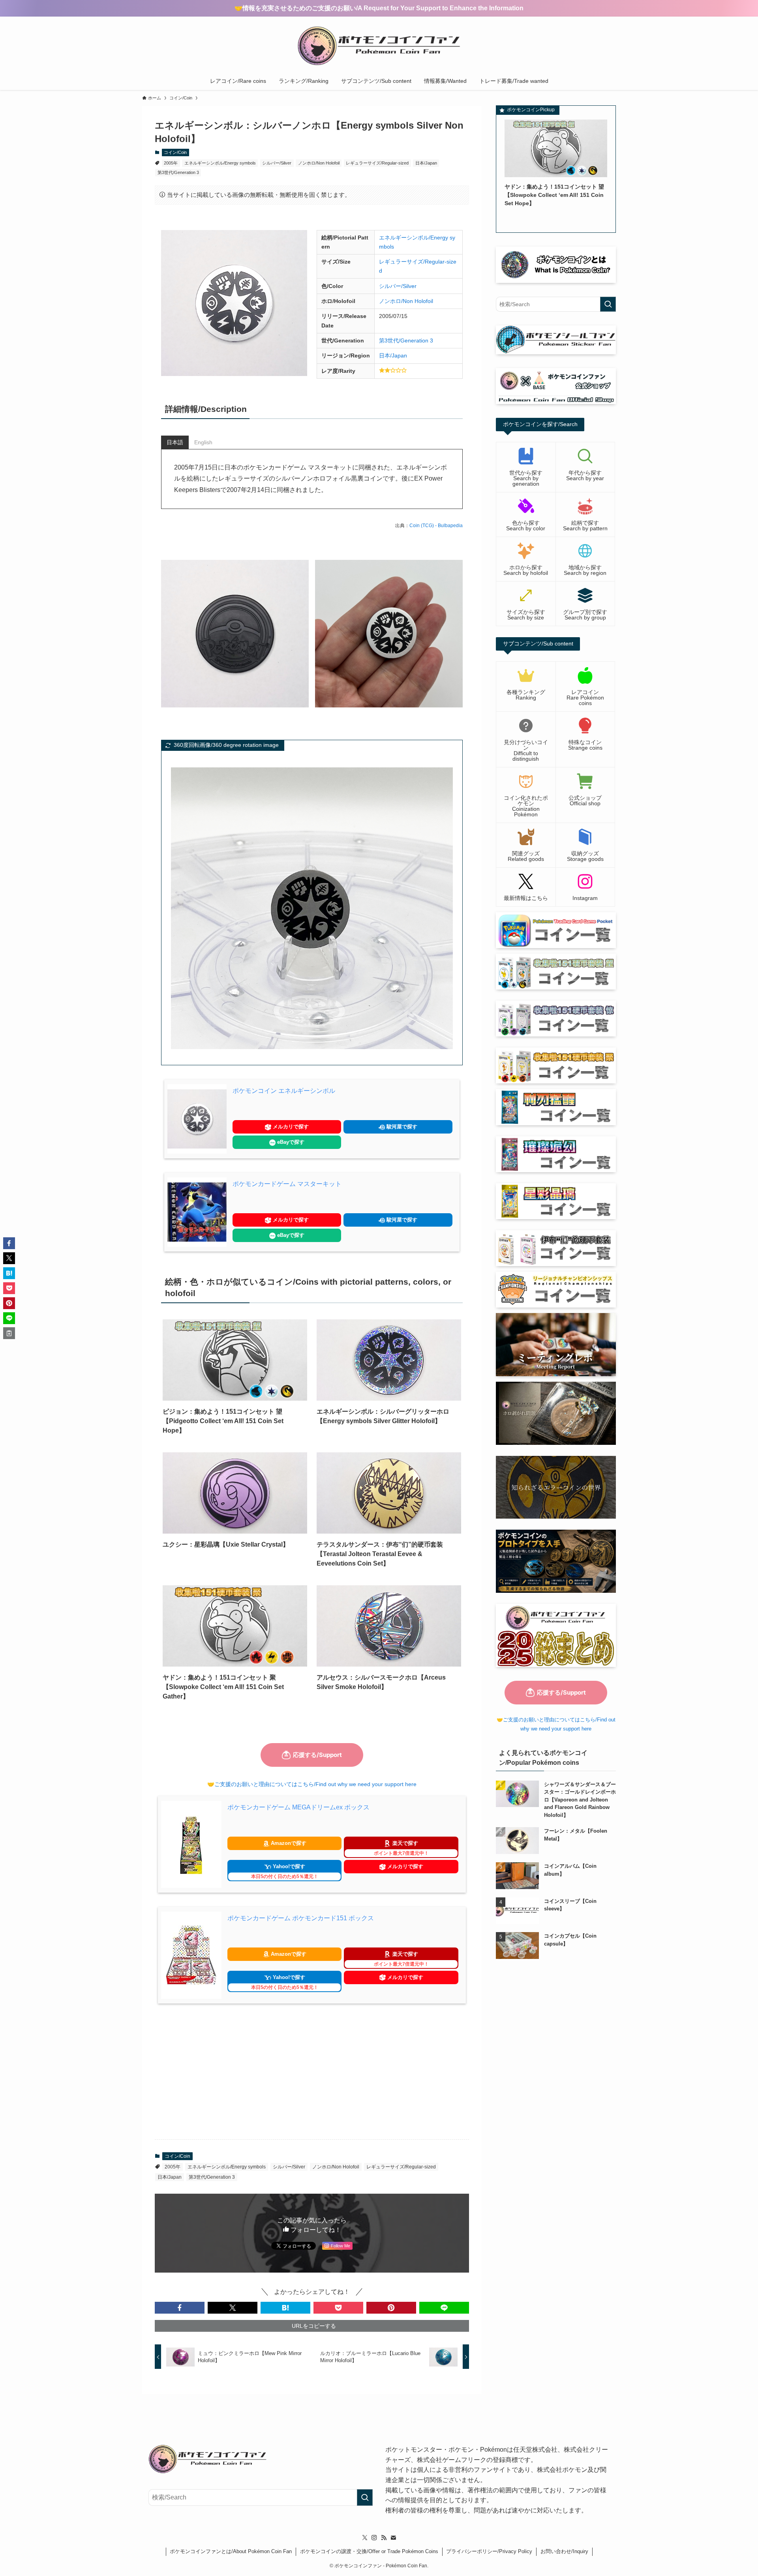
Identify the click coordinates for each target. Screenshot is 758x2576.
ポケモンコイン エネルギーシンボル (284, 1091)
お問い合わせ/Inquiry (564, 2551)
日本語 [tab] (175, 442)
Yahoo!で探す (285, 1871)
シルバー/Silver (277, 163)
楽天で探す (401, 1848)
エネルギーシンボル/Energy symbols (220, 163)
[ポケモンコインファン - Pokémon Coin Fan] (379, 46)
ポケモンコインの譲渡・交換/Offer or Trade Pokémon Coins (369, 2551)
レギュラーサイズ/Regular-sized (377, 163)
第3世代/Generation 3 (178, 172)
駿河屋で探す (401, 1127)
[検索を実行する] (608, 304)
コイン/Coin (175, 152)
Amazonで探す (288, 1843)
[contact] (393, 2538)
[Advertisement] (312, 2071)
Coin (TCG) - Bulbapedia (436, 526)
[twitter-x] (365, 2538)
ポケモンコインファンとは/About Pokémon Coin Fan (231, 2551)
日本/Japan (426, 163)
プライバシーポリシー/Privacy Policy (489, 2551)
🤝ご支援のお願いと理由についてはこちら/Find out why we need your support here (312, 1784)
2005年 (171, 163)
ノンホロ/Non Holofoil (319, 163)
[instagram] (374, 2538)
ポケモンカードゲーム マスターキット (287, 1184)
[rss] (384, 2538)
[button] (180, 2308)
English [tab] (203, 442)
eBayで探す (290, 1142)
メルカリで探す (290, 1127)
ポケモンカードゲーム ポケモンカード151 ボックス (301, 1918)
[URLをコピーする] (9, 1333)
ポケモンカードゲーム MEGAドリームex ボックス (298, 1807)
